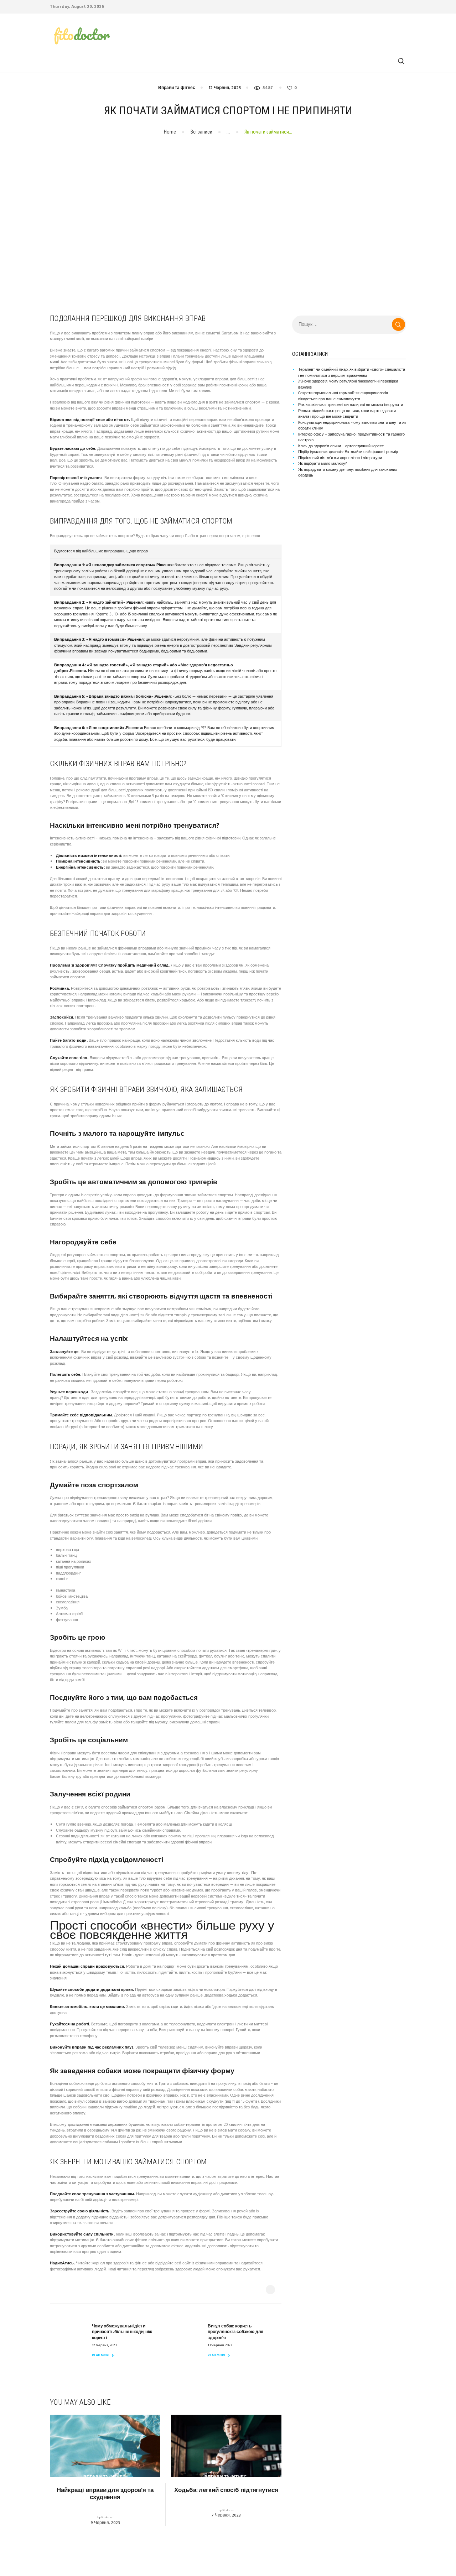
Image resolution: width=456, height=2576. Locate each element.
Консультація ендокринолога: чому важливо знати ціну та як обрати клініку (352, 426)
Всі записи (201, 132)
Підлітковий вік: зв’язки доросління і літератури (340, 458)
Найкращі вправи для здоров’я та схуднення (105, 2494)
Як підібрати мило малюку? (322, 464)
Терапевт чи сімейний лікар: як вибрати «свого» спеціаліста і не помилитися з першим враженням (352, 373)
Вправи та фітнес (177, 88)
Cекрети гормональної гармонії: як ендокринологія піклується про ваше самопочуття (343, 396)
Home (170, 132)
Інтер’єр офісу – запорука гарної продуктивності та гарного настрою (351, 438)
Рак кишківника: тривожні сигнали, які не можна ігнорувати (351, 405)
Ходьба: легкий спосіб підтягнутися (226, 2491)
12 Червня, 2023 (225, 88)
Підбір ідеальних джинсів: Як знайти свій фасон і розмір (348, 452)
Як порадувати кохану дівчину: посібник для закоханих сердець (348, 473)
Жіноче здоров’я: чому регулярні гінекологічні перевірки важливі (348, 384)
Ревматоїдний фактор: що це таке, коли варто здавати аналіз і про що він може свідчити (347, 414)
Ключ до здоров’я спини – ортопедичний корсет (341, 446)
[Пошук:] (349, 325)
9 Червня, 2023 (105, 2523)
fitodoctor (107, 2518)
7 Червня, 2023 (226, 2515)
